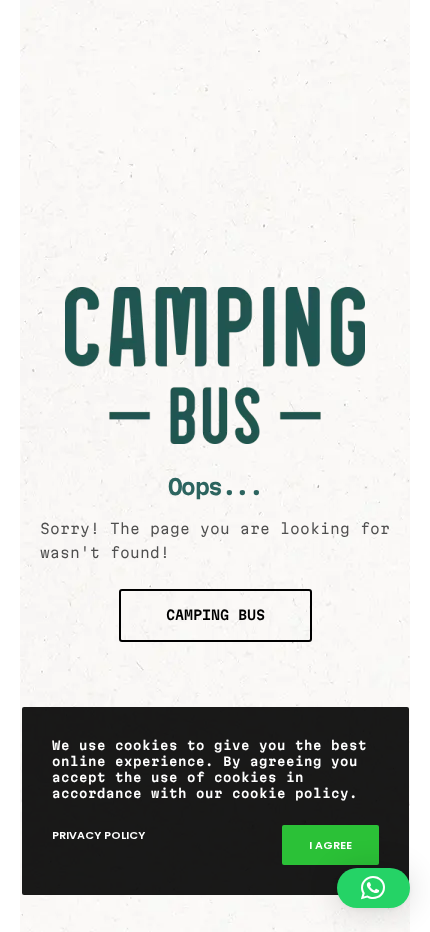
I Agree (330, 845)
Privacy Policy (98, 835)
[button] (373, 888)
